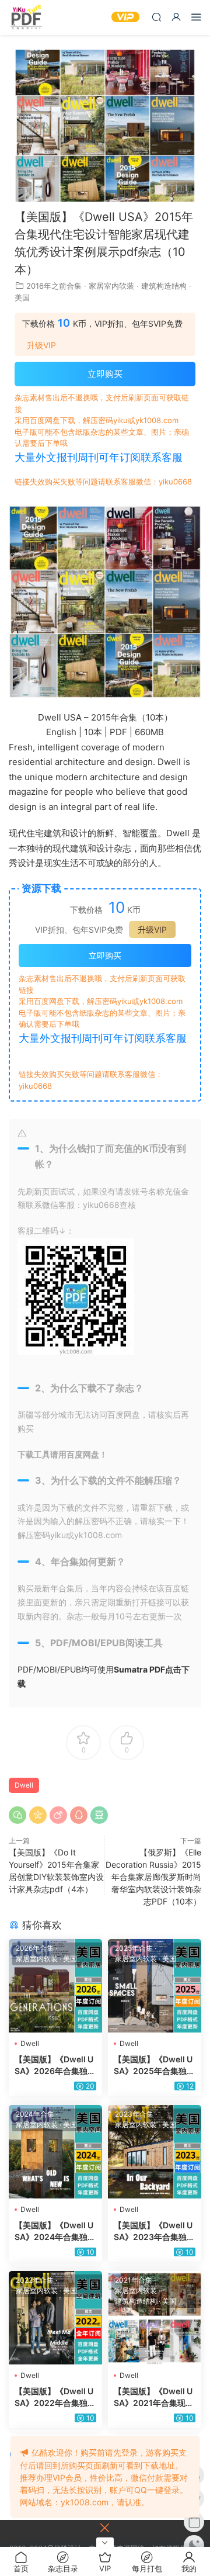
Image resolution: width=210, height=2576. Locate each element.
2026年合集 (35, 1948)
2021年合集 (134, 2280)
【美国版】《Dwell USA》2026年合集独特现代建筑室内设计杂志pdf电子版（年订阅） (55, 2066)
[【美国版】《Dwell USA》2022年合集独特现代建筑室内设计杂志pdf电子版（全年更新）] (55, 2318)
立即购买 (105, 374)
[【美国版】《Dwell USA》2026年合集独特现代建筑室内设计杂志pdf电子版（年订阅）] (55, 1986)
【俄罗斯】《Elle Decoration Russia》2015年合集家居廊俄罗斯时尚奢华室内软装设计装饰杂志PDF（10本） (153, 1877)
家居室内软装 (111, 286)
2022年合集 (35, 2280)
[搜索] (156, 17)
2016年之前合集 (54, 286)
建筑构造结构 (164, 286)
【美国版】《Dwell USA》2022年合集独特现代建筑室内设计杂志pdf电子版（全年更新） (55, 2397)
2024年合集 (35, 2114)
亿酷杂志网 (26, 18)
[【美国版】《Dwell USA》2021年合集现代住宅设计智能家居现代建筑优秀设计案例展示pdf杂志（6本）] (155, 2318)
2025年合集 (134, 1948)
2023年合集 (134, 2114)
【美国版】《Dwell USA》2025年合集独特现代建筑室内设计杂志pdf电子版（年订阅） (155, 2066)
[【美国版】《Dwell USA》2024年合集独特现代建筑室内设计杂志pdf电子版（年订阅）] (55, 2152)
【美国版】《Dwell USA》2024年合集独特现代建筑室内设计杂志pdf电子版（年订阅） (55, 2232)
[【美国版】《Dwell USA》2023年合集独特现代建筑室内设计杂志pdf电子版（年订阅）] (155, 2152)
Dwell (24, 1785)
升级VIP (41, 345)
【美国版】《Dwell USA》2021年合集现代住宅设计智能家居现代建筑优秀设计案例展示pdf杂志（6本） (155, 2397)
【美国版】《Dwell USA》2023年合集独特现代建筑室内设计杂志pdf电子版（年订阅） (155, 2232)
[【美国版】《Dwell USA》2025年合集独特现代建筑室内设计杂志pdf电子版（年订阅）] (155, 1986)
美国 (22, 297)
